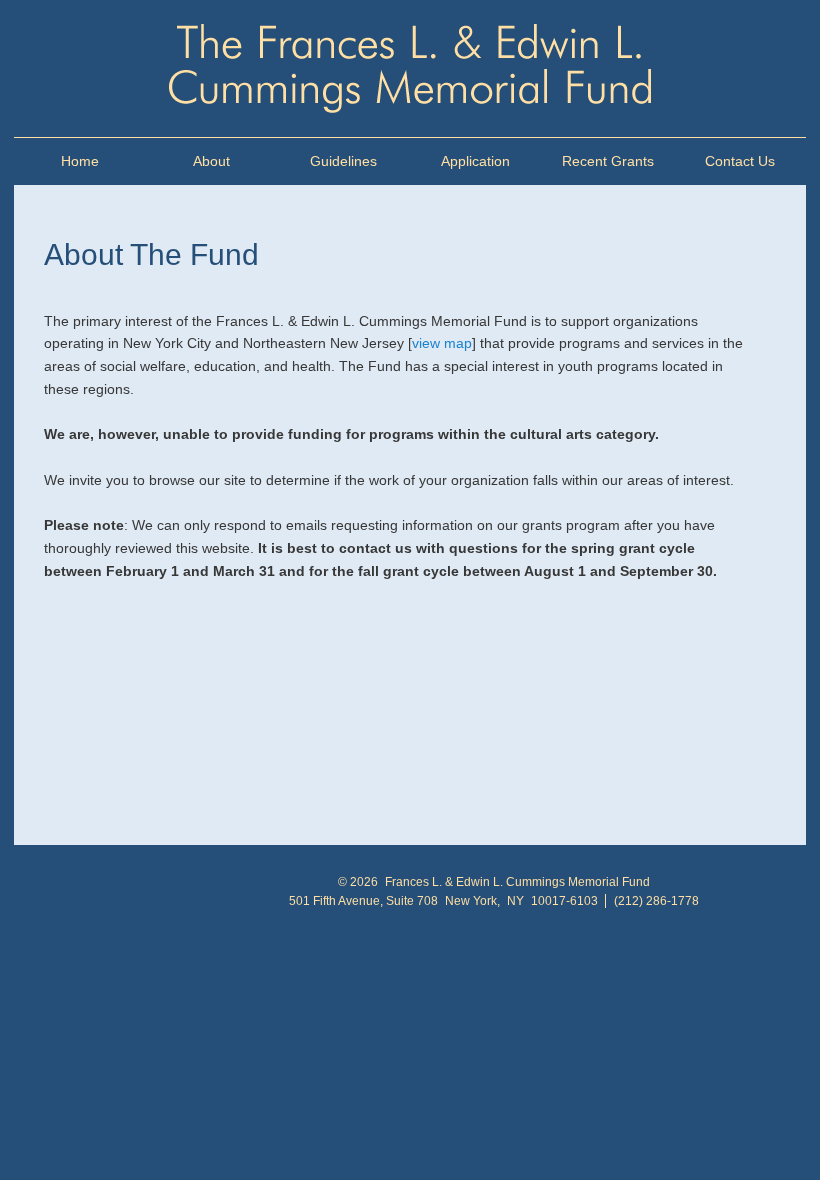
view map (442, 343)
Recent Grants (608, 161)
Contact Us (740, 161)
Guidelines (343, 161)
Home (80, 161)
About (211, 161)
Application (475, 161)
